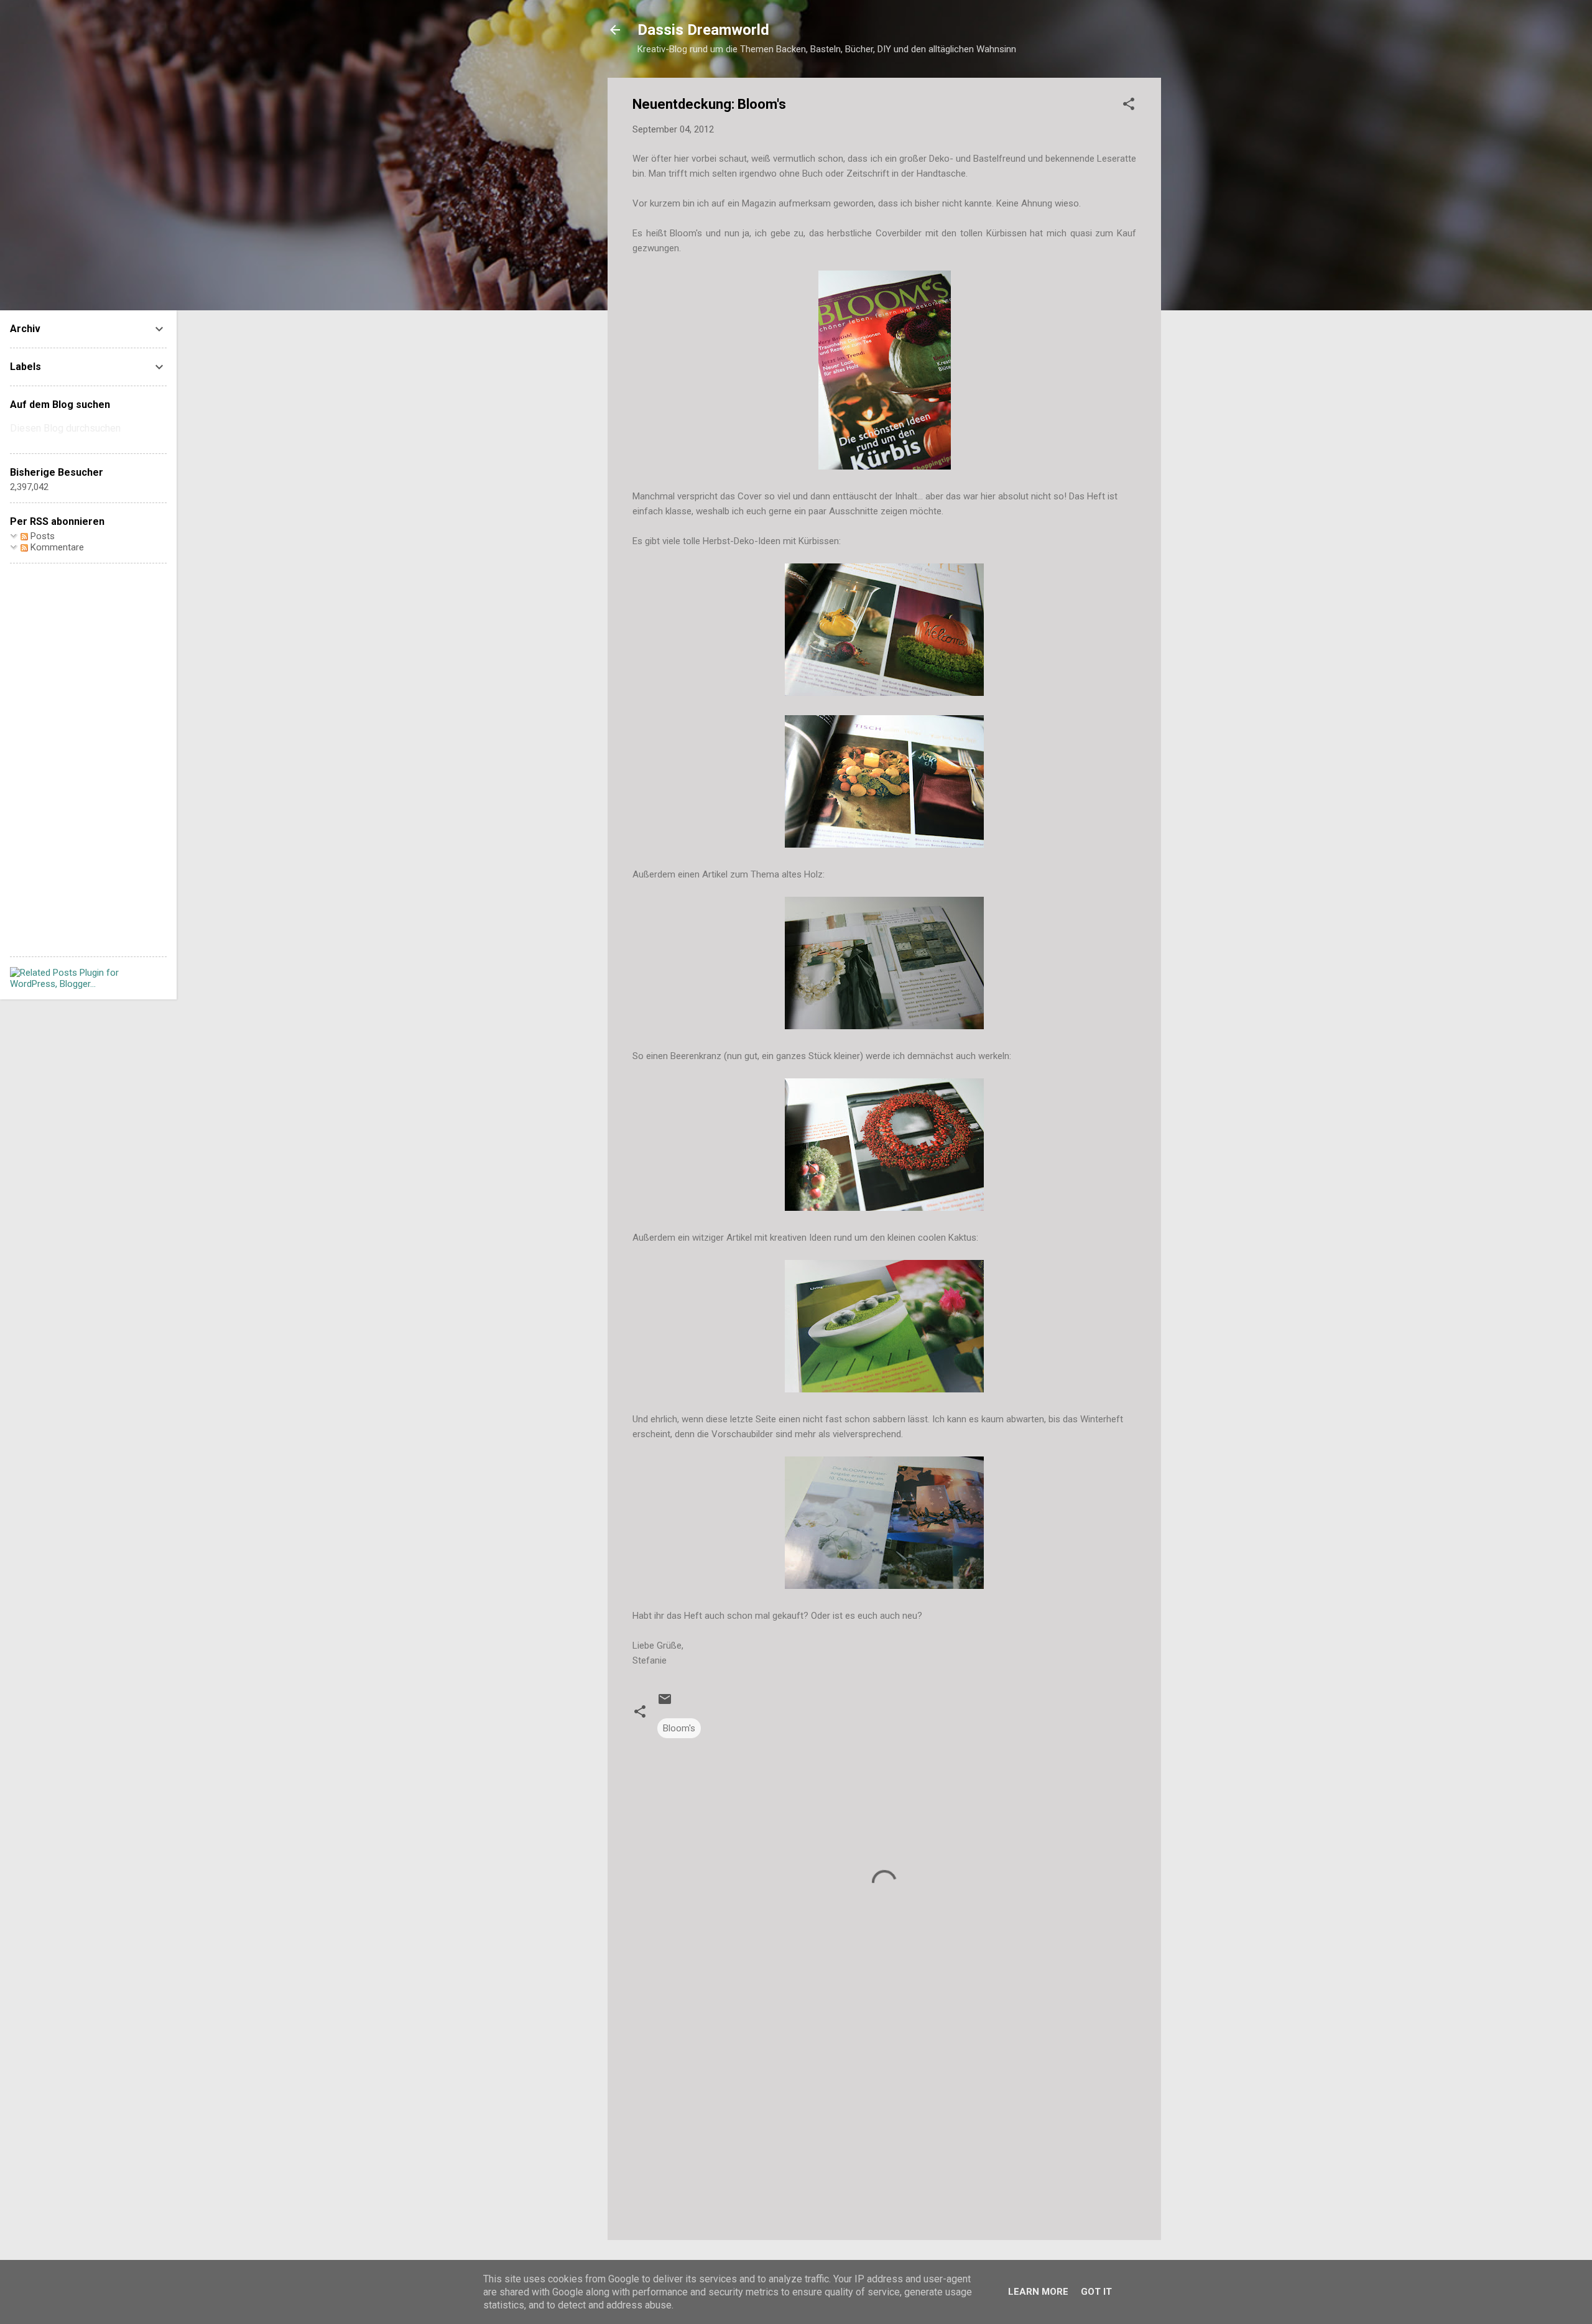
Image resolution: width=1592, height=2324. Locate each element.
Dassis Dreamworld (703, 30)
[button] (1129, 106)
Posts (41, 536)
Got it (1096, 2292)
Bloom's (679, 1728)
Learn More (1038, 2292)
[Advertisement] (884, 2124)
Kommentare (56, 547)
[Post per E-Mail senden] (665, 1703)
